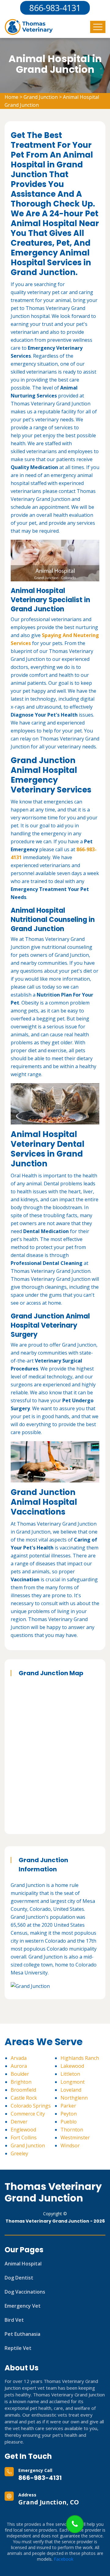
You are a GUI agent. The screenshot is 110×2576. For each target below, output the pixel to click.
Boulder (20, 2074)
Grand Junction (41, 97)
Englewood (23, 2130)
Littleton (70, 2074)
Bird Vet (14, 2320)
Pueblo (69, 2122)
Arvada (19, 2058)
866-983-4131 (40, 2478)
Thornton (72, 2130)
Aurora (19, 2066)
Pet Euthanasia (22, 2334)
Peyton (69, 2114)
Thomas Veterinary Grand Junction (53, 2192)
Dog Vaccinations (25, 2292)
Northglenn (74, 2098)
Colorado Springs (31, 2106)
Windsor (70, 2145)
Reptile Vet (18, 2348)
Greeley (19, 2153)
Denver (19, 2122)
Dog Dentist (19, 2278)
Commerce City (28, 2114)
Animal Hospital (23, 2264)
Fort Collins (24, 2138)
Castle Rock (24, 2098)
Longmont (73, 2082)
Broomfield (23, 2090)
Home (11, 97)
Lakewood (72, 2066)
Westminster (75, 2138)
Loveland (71, 2090)
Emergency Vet (23, 2306)
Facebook (64, 2559)
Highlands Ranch (80, 2058)
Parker (68, 2106)
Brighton (21, 2082)
